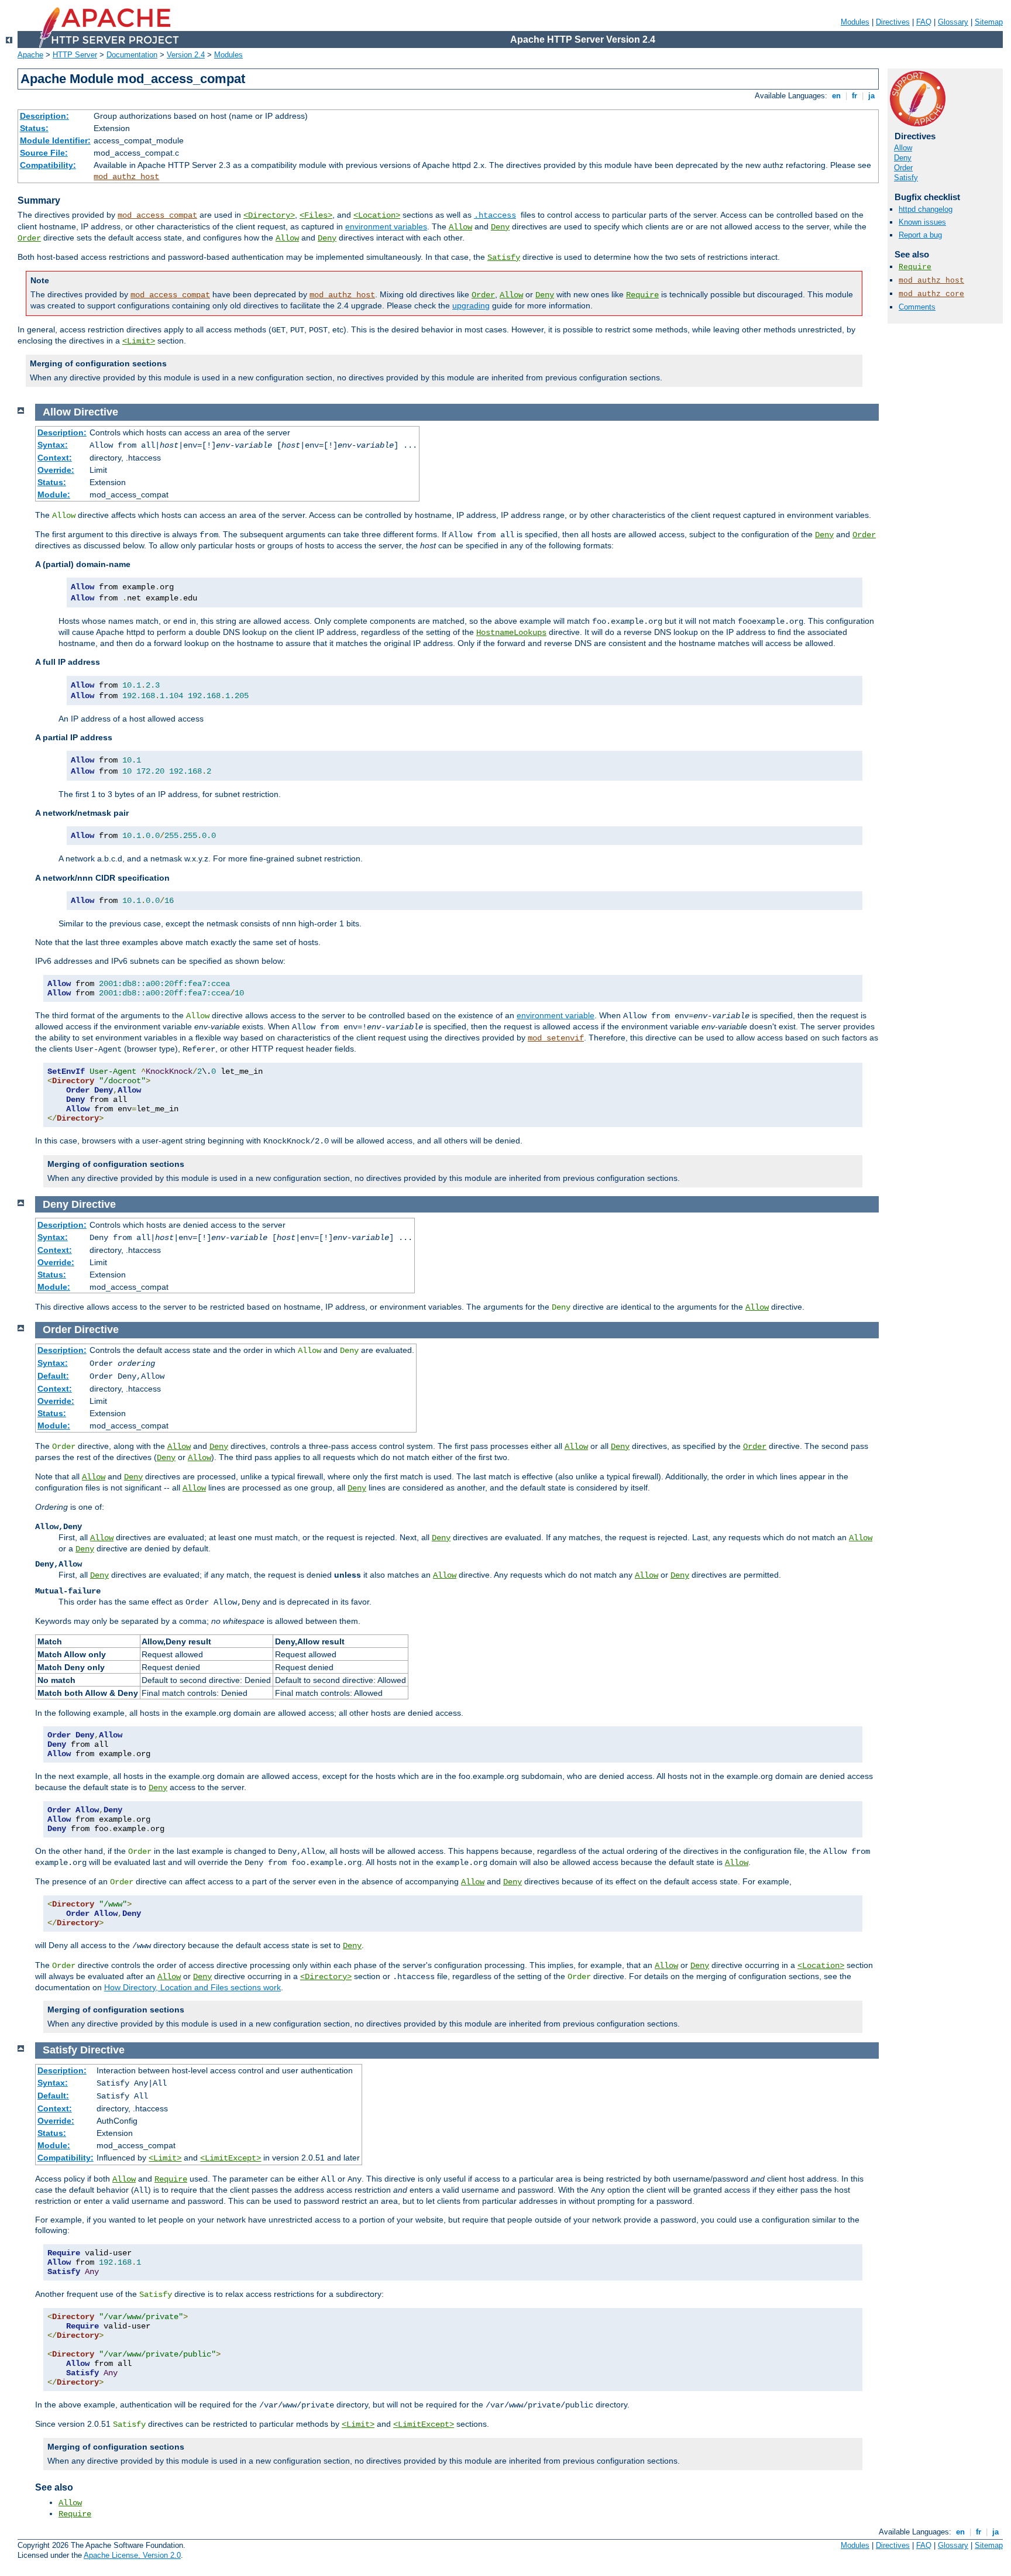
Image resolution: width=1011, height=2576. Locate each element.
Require (642, 295)
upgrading (471, 305)
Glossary (953, 22)
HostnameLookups (511, 633)
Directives (893, 22)
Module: (54, 494)
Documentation (132, 55)
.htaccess (495, 215)
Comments (917, 307)
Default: (53, 1376)
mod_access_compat (157, 215)
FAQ (924, 22)
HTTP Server (75, 55)
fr (854, 96)
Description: (44, 116)
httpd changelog (926, 209)
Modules (855, 22)
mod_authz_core (931, 294)
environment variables (386, 226)
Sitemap (989, 22)
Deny (500, 227)
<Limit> (139, 341)
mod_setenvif (556, 1038)
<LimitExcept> (231, 2158)
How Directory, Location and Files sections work (192, 1987)
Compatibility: (48, 165)
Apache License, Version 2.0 (132, 2555)
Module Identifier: (55, 140)
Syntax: (53, 445)
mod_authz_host (126, 177)
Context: (55, 458)
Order (29, 238)
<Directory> (269, 215)
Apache (30, 55)
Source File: (44, 153)
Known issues (922, 222)
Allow (460, 227)
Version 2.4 (186, 55)
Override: (56, 470)
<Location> (377, 215)
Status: (34, 128)
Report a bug (920, 235)
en (836, 96)
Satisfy (504, 257)
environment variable (556, 1015)
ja (871, 96)
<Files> (316, 215)
